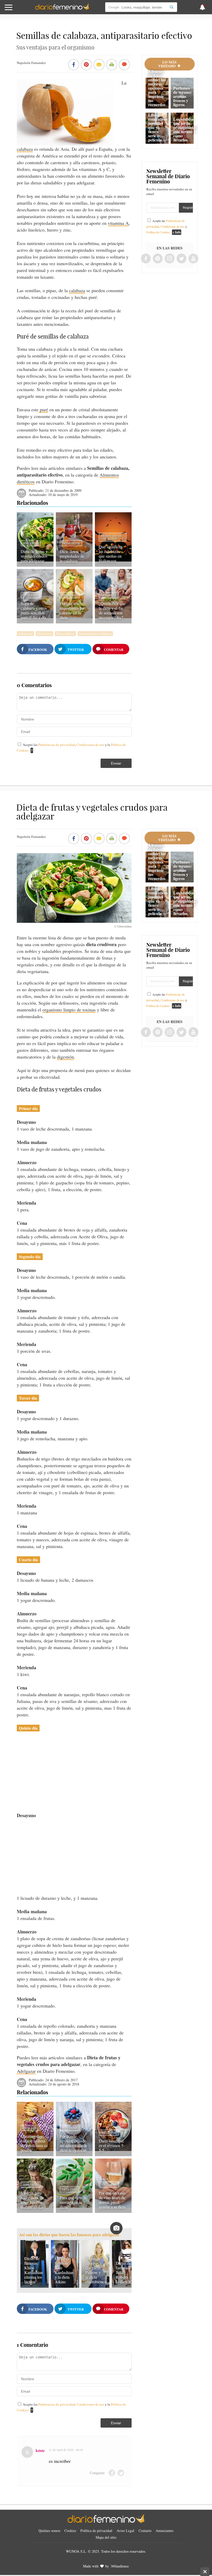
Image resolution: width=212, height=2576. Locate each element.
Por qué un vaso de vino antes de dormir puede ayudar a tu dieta (112, 2200)
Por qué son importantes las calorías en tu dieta (72, 610)
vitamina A (118, 223)
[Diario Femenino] (62, 9)
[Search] (171, 7)
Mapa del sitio (106, 2537)
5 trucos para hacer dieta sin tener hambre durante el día (32, 2200)
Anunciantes (165, 2531)
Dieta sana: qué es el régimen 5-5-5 (112, 2145)
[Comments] (124, 65)
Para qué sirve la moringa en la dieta (73, 2202)
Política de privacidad (96, 2531)
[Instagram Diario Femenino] (170, 259)
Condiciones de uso (91, 745)
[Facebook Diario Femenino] (146, 259)
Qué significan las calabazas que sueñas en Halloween (111, 554)
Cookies (70, 2531)
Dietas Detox (71, 543)
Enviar (116, 763)
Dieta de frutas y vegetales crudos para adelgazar (34, 556)
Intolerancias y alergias (95, 634)
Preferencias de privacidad (57, 745)
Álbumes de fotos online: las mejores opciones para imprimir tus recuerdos (157, 88)
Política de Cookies (158, 232)
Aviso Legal (125, 2531)
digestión (65, 1057)
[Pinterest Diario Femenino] (158, 259)
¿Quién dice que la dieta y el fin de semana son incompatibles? (112, 610)
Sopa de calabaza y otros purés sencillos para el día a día (34, 610)
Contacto (145, 2531)
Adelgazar (31, 543)
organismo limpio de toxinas (69, 1010)
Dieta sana (31, 595)
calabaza (25, 149)
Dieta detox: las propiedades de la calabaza (72, 556)
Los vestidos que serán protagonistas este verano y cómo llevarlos (185, 129)
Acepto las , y (167, 226)
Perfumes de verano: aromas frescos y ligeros (182, 96)
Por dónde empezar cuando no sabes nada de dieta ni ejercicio (74, 2143)
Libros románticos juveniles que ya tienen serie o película (158, 127)
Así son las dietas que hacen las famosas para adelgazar (69, 2235)
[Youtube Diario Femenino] (193, 259)
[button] (21, 10)
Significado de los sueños (111, 537)
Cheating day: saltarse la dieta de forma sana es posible (34, 2143)
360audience (120, 2566)
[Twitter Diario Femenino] (181, 259)
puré (43, 409)
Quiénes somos (49, 2531)
